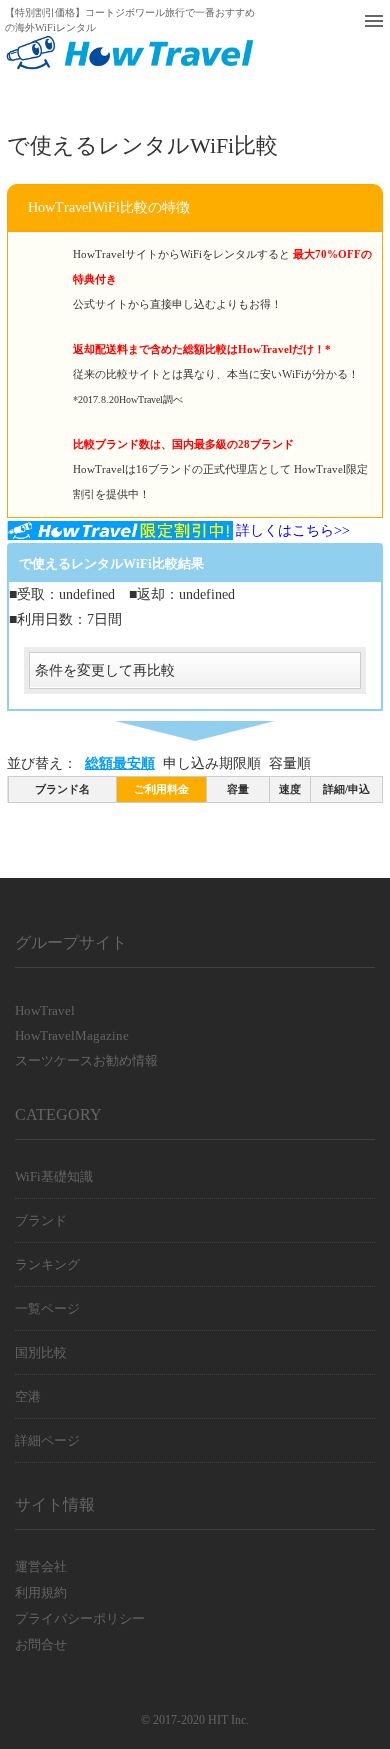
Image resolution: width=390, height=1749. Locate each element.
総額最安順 (120, 763)
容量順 (290, 763)
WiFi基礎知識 (54, 1176)
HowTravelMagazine (72, 1035)
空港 (28, 1396)
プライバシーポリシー (80, 1618)
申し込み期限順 (212, 763)
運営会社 (41, 1566)
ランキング (47, 1264)
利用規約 (41, 1592)
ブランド (41, 1220)
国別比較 (41, 1352)
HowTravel (45, 1010)
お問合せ (41, 1644)
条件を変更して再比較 (105, 670)
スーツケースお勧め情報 (86, 1060)
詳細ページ (47, 1440)
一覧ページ (47, 1308)
